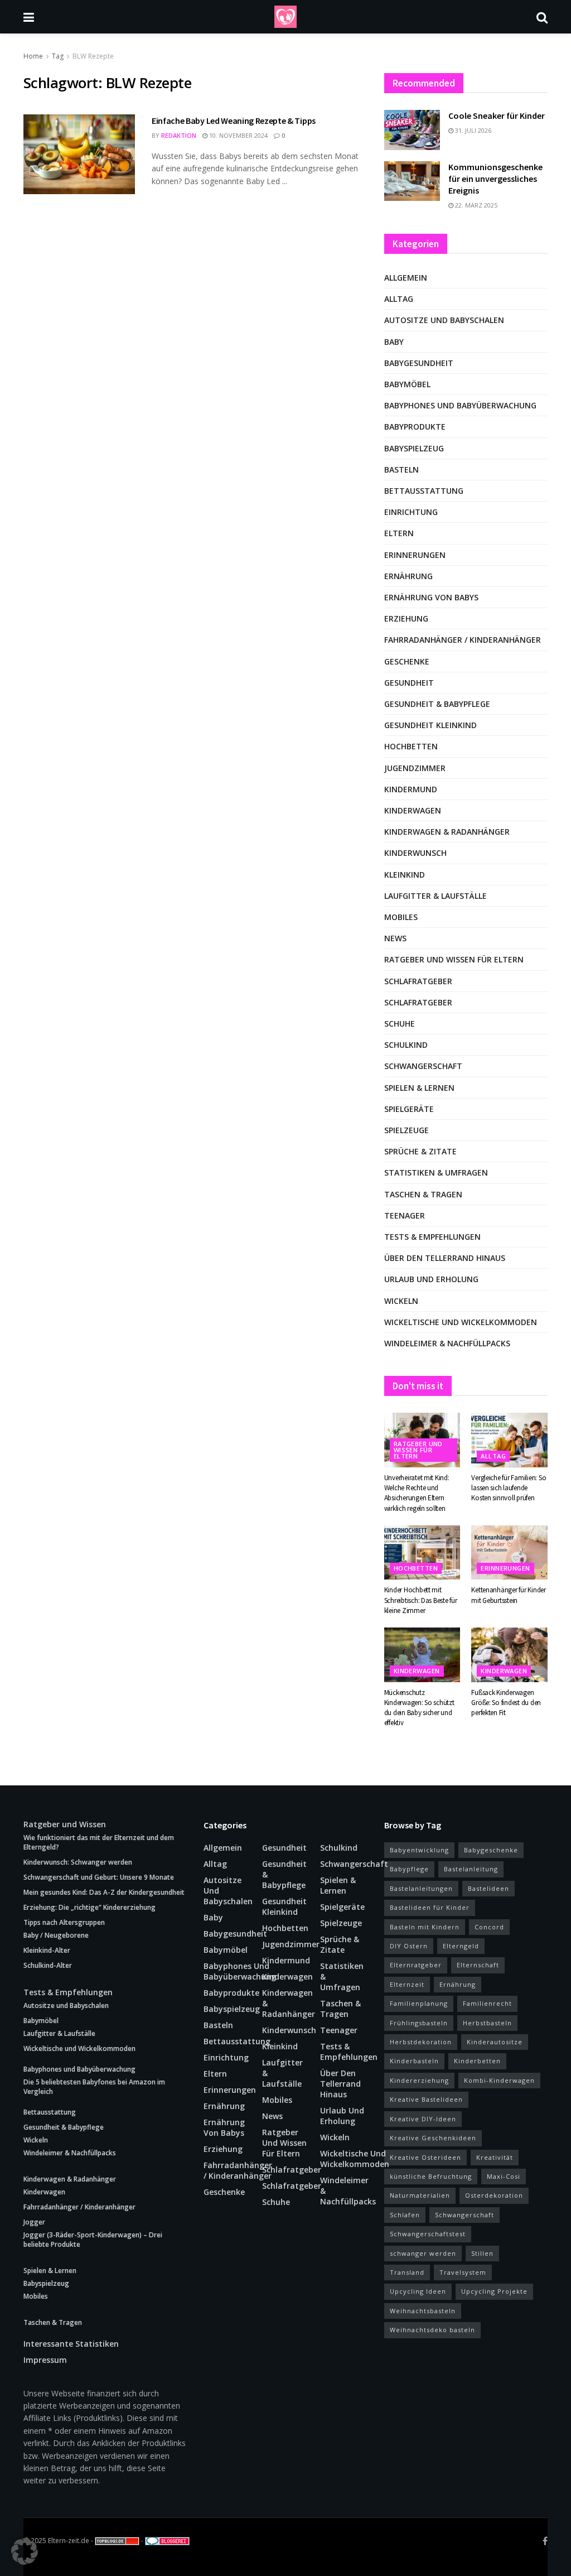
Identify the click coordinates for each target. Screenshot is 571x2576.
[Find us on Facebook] (545, 2541)
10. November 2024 (238, 135)
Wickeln (401, 1301)
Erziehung (406, 618)
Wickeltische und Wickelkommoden (461, 1322)
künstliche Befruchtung (431, 2176)
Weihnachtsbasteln (423, 2311)
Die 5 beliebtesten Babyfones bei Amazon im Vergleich (94, 2087)
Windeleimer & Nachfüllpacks (447, 1343)
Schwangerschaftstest (428, 2234)
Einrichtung (411, 512)
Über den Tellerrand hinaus (445, 1258)
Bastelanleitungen (421, 1888)
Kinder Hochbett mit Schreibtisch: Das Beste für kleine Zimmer (421, 1600)
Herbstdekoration (421, 2042)
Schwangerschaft (423, 1066)
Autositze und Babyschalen (444, 320)
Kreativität (495, 2157)
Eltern (399, 533)
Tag (58, 56)
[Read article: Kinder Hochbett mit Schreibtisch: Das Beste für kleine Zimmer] (422, 1553)
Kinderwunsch (415, 853)
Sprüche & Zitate (420, 1151)
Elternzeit (407, 1984)
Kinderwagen (413, 810)
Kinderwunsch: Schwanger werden (78, 1862)
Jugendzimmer (415, 768)
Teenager (405, 1215)
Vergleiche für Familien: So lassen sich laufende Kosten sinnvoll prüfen (509, 1488)
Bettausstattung (424, 491)
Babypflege (409, 1869)
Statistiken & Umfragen (436, 1173)
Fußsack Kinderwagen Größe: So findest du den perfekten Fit (506, 1703)
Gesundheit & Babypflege (437, 704)
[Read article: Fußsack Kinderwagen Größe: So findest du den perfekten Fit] (509, 1655)
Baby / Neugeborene (56, 1935)
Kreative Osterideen (425, 2157)
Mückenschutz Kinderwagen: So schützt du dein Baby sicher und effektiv (419, 1708)
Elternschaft (478, 1965)
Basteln (401, 470)
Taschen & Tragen (423, 1194)
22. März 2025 (475, 205)
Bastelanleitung (471, 1869)
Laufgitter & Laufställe (435, 896)
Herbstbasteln (487, 2023)
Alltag (399, 299)
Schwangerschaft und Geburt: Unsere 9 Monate (99, 1877)
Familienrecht (487, 2003)
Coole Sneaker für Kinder (497, 115)
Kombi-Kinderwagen (499, 2080)
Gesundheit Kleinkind (430, 725)
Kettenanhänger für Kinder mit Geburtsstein (509, 1595)
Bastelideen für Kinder (430, 1907)
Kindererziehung (419, 2080)
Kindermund (411, 789)
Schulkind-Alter (48, 1965)
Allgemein (406, 278)
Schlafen (405, 2215)
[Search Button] (542, 17)
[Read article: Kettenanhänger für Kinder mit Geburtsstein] (509, 1553)
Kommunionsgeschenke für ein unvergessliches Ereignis (495, 179)
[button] (25, 2551)
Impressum (45, 2360)
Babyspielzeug (414, 448)
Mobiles (401, 917)
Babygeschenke (491, 1850)
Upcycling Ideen (418, 2291)
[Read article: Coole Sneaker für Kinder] (412, 130)
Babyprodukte (415, 427)
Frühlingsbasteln (419, 2023)
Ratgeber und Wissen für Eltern (454, 959)
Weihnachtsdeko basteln (432, 2330)
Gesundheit (409, 683)
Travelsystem (463, 2272)
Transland (407, 2272)
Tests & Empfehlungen (432, 1237)
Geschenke (407, 661)
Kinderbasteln (414, 2061)
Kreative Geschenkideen (433, 2138)
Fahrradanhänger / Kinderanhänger (463, 640)
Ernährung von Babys (431, 597)
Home (33, 56)
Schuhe (400, 1024)
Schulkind (406, 1045)
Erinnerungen (415, 555)
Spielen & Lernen (419, 1088)
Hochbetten (411, 746)
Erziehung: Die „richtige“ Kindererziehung (89, 1907)
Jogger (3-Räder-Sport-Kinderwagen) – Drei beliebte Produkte (93, 2240)
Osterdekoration (494, 2195)
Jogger (34, 2222)
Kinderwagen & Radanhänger (447, 832)
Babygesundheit (419, 363)
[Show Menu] (29, 17)
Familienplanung (419, 2003)
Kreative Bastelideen (426, 2099)
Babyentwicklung (419, 1850)
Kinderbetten (477, 2061)
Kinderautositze (495, 2042)
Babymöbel (407, 384)
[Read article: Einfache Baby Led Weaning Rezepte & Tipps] (79, 154)
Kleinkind (405, 875)
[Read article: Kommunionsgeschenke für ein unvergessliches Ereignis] (412, 181)
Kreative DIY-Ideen (423, 2119)
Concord (489, 1927)
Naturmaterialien (420, 2195)
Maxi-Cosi (504, 2176)
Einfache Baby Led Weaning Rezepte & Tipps (234, 121)
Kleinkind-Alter (47, 1950)
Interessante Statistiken (71, 2344)
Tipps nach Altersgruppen (64, 1922)
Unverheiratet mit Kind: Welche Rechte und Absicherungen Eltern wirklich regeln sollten (417, 1493)
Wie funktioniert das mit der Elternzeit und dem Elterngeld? (99, 1842)
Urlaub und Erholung (431, 1279)
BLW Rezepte (93, 56)
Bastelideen (488, 1888)
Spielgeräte (409, 1109)
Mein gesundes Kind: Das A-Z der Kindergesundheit (104, 1892)
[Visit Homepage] (285, 17)
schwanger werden (423, 2253)
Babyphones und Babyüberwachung (460, 405)
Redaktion (179, 135)
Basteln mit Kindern (425, 1927)
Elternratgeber (416, 1965)
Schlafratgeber (418, 981)
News (395, 938)
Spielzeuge (407, 1130)
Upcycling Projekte (494, 2291)
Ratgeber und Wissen (65, 1824)
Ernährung (408, 576)
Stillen (482, 2253)
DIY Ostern (409, 1946)
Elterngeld (461, 1946)
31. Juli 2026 (472, 130)
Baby (394, 342)
